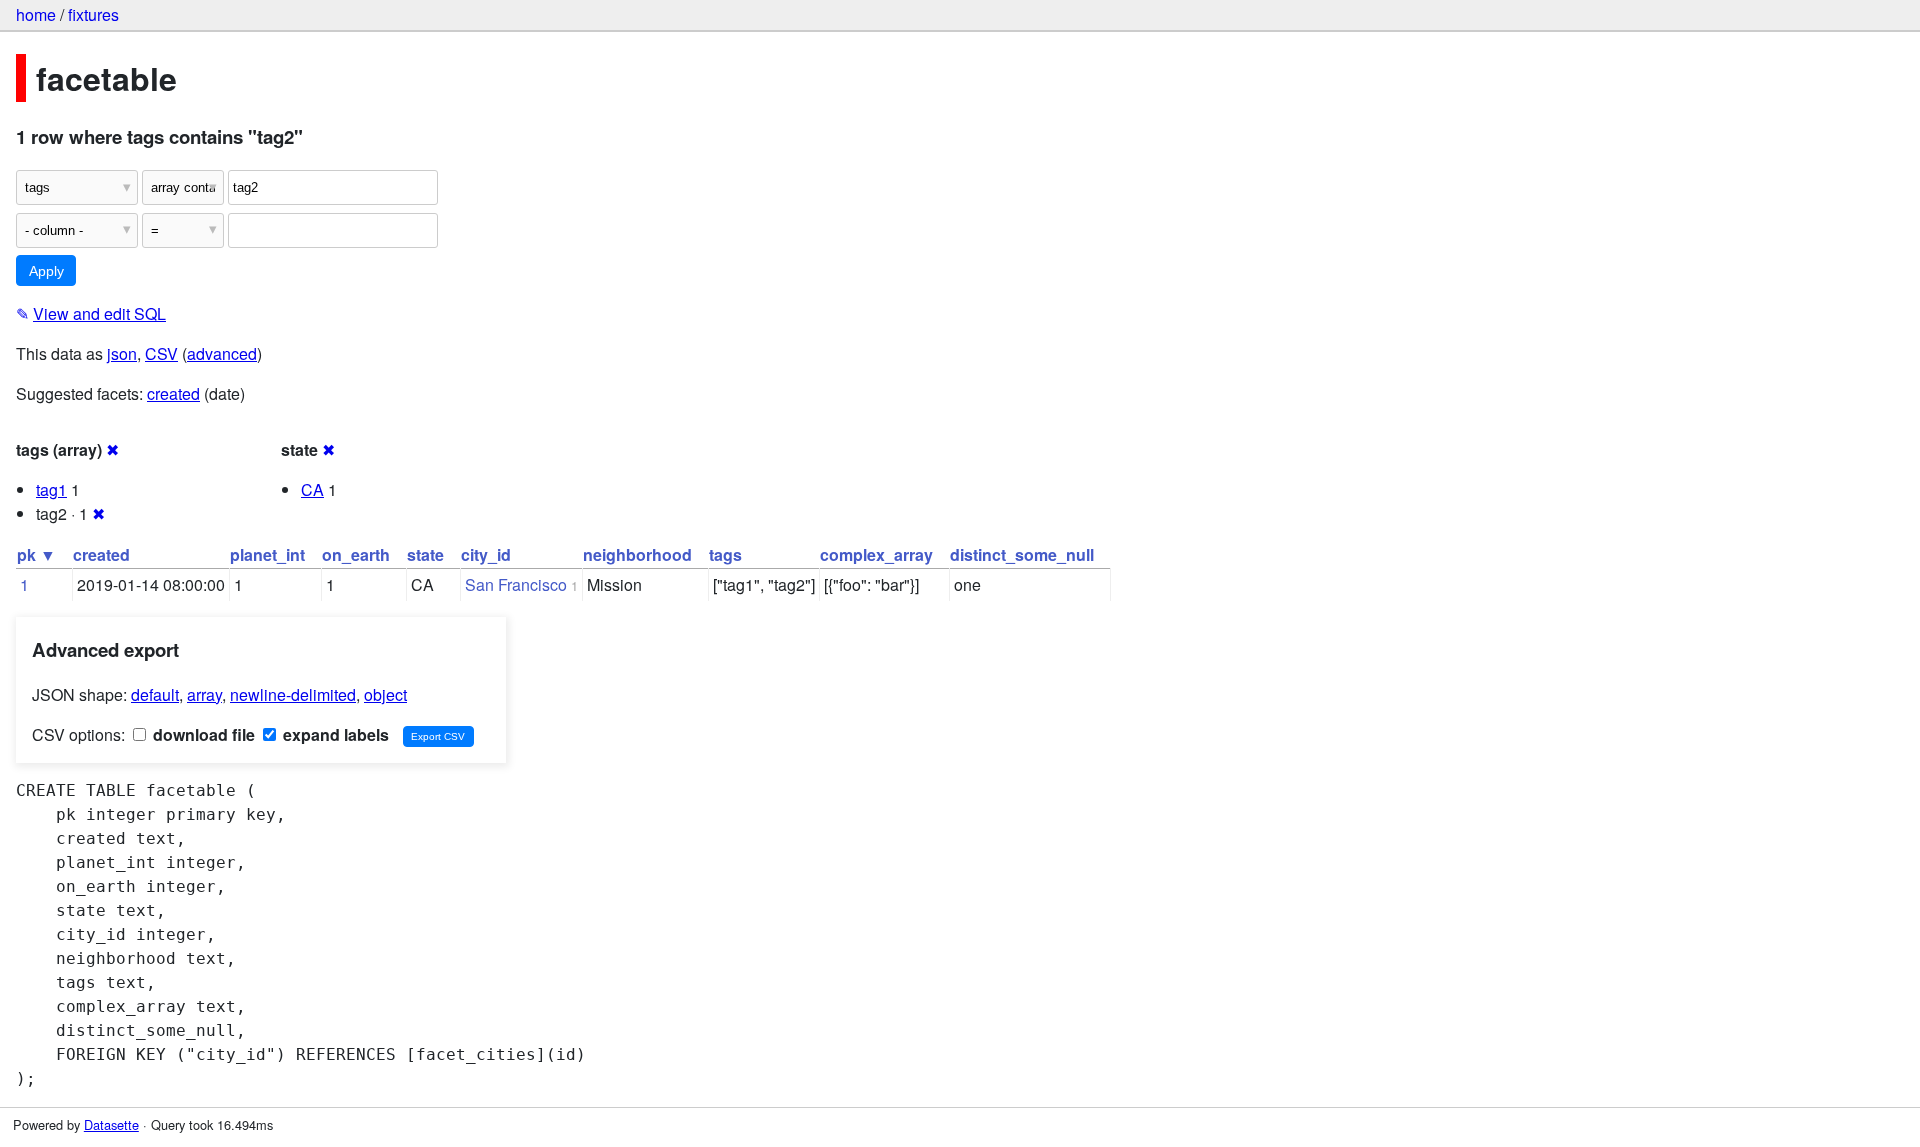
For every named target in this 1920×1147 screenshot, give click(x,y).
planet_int (267, 554)
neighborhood (637, 554)
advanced (222, 353)
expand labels (334, 734)
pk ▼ (36, 554)
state (425, 554)
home (36, 14)
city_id (486, 554)
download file (202, 734)
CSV (161, 353)
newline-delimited (293, 694)
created (173, 393)
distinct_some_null (1022, 554)
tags (725, 554)
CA (312, 489)
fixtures (93, 14)
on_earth (356, 554)
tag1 (51, 489)
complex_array (876, 554)
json (122, 353)
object (385, 694)
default (155, 694)
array (204, 694)
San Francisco (516, 584)
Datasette (111, 1124)
